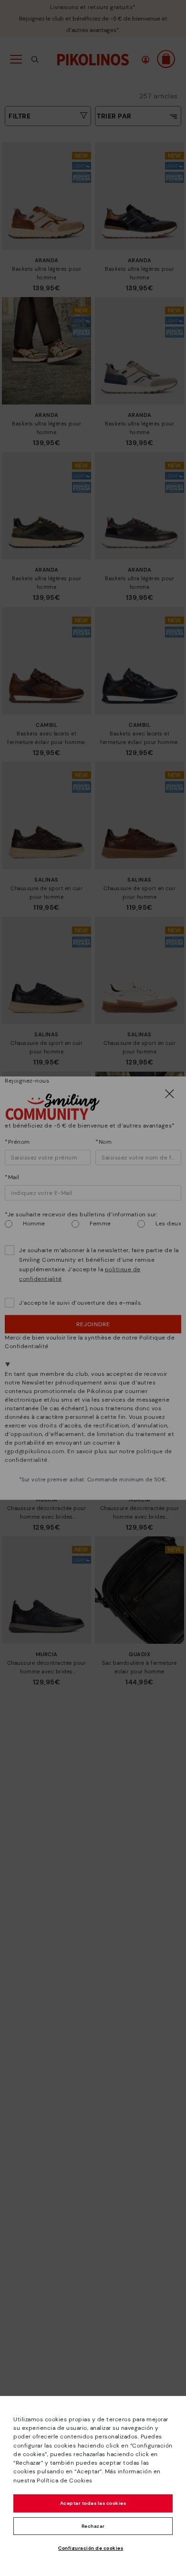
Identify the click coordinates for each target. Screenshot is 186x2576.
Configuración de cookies (91, 2548)
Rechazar (93, 2526)
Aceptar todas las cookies (93, 2503)
